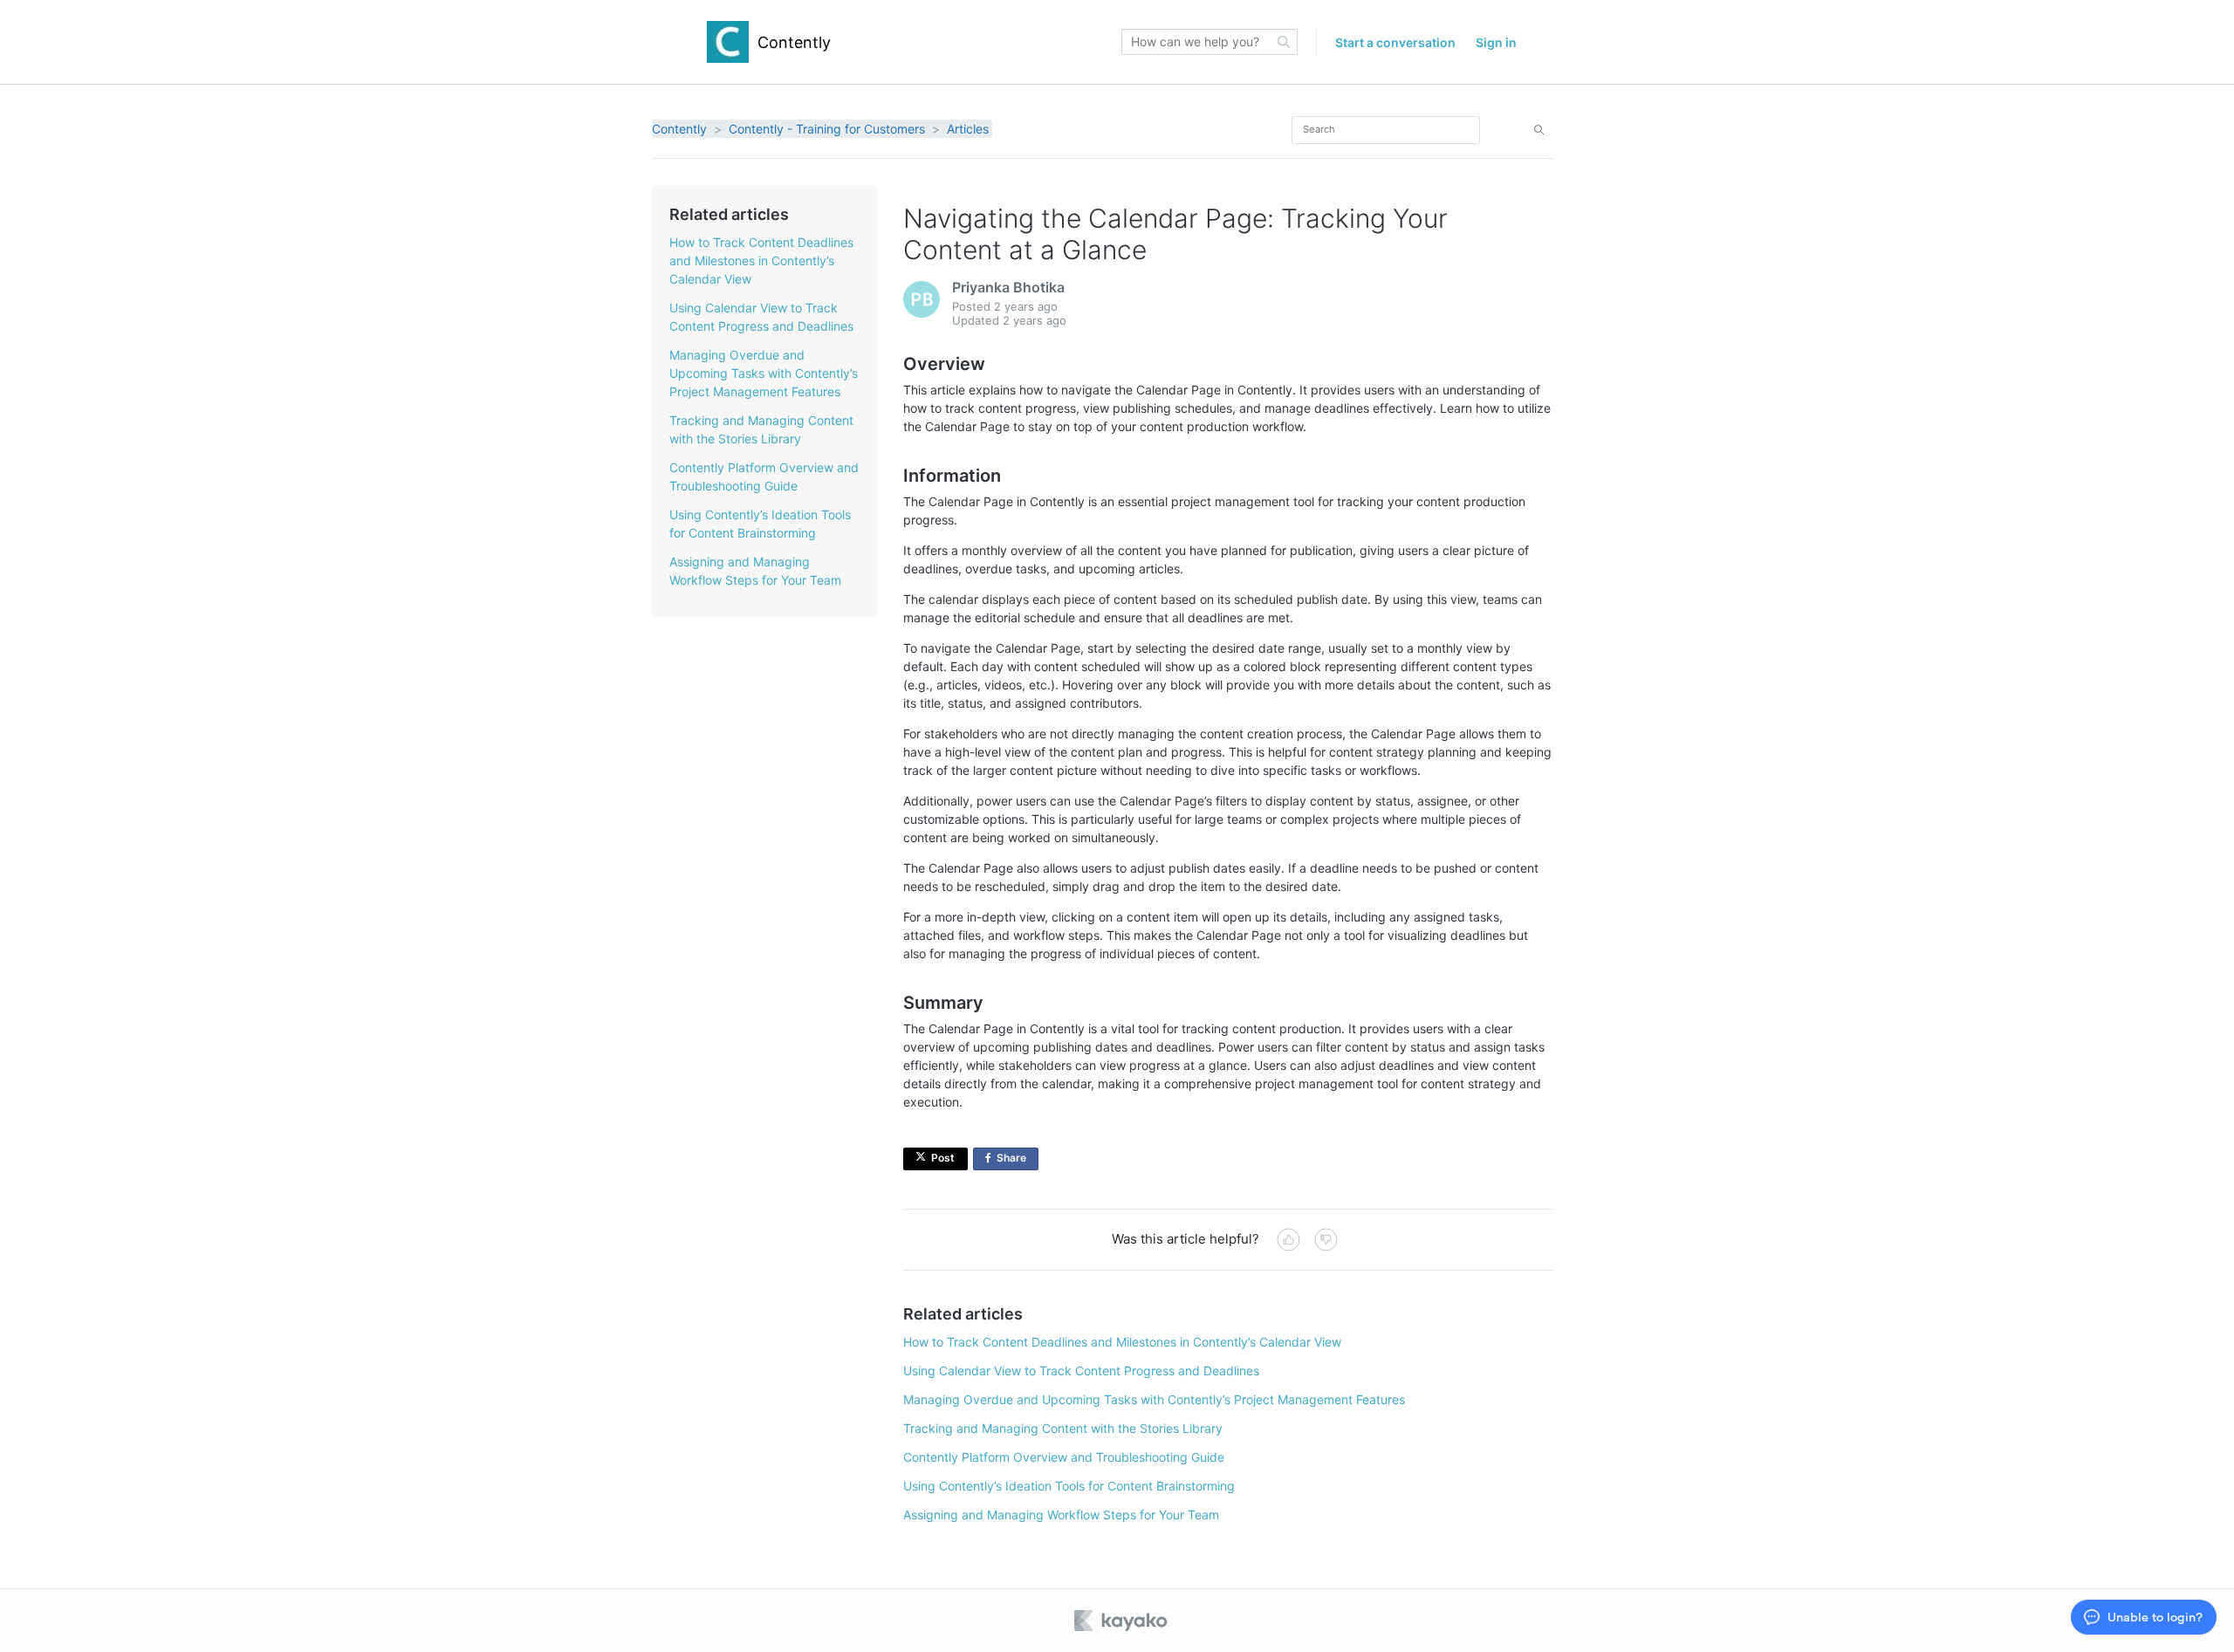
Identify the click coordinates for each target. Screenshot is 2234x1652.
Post (943, 1158)
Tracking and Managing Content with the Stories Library (1063, 1428)
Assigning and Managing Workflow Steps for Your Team (1061, 1515)
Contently (679, 129)
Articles (968, 129)
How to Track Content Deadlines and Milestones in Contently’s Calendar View (761, 260)
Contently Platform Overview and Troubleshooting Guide (1064, 1457)
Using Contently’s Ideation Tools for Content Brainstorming (1069, 1486)
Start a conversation (1395, 42)
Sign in (1496, 42)
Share (1018, 1161)
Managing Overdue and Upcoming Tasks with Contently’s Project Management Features (764, 373)
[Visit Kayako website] (1122, 1621)
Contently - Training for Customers (827, 129)
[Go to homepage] (728, 42)
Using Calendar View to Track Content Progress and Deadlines (1081, 1371)
